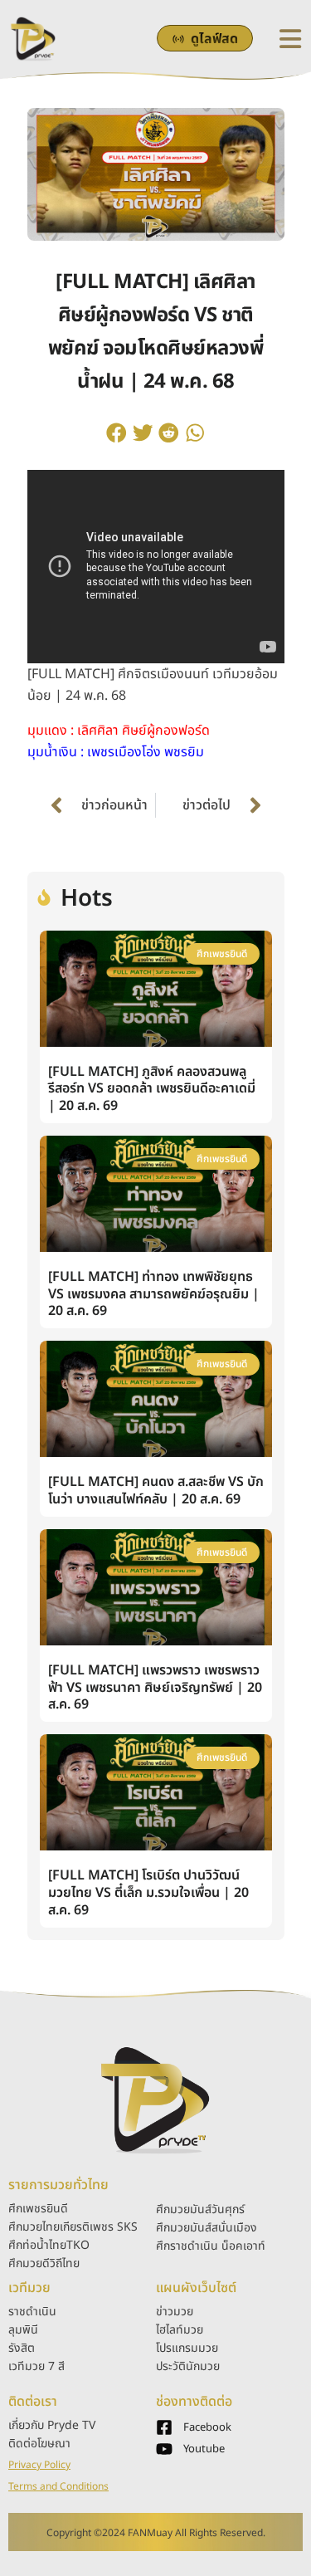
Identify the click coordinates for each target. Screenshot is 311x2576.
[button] (117, 433)
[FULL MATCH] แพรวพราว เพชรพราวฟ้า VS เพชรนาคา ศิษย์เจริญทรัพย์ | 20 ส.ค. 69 (155, 1688)
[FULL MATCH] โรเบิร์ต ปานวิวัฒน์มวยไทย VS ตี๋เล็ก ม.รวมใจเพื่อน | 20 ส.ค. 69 (148, 1893)
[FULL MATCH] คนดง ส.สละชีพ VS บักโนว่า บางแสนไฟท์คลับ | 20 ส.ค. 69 (156, 1491)
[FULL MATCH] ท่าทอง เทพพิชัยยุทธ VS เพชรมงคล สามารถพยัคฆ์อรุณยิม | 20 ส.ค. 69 (154, 1294)
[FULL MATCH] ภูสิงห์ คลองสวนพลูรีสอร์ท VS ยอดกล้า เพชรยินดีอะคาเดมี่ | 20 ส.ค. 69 (152, 1089)
